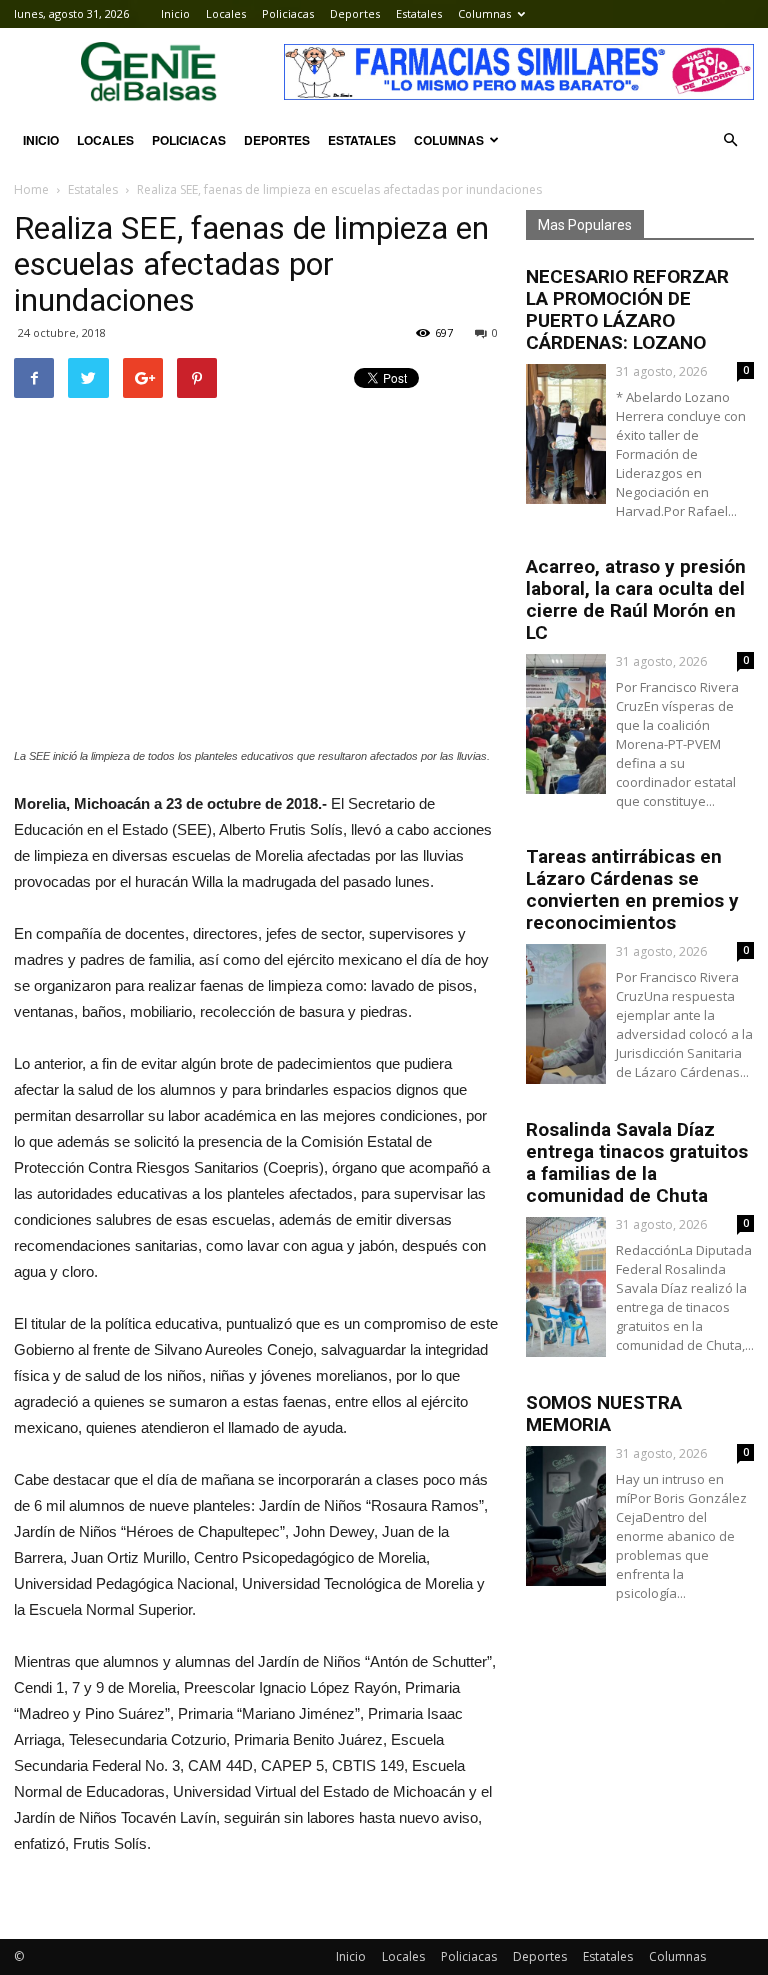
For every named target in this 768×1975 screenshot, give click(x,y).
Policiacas (288, 13)
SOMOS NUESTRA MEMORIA (604, 1413)
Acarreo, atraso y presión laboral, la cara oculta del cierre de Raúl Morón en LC (636, 599)
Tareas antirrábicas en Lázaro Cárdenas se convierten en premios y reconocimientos (632, 889)
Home (31, 189)
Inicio (175, 13)
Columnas (484, 13)
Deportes (355, 13)
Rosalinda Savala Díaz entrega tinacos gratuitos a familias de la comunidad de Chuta (637, 1162)
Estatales (419, 13)
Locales (226, 13)
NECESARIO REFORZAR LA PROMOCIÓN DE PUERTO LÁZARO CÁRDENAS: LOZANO (627, 309)
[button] (730, 140)
